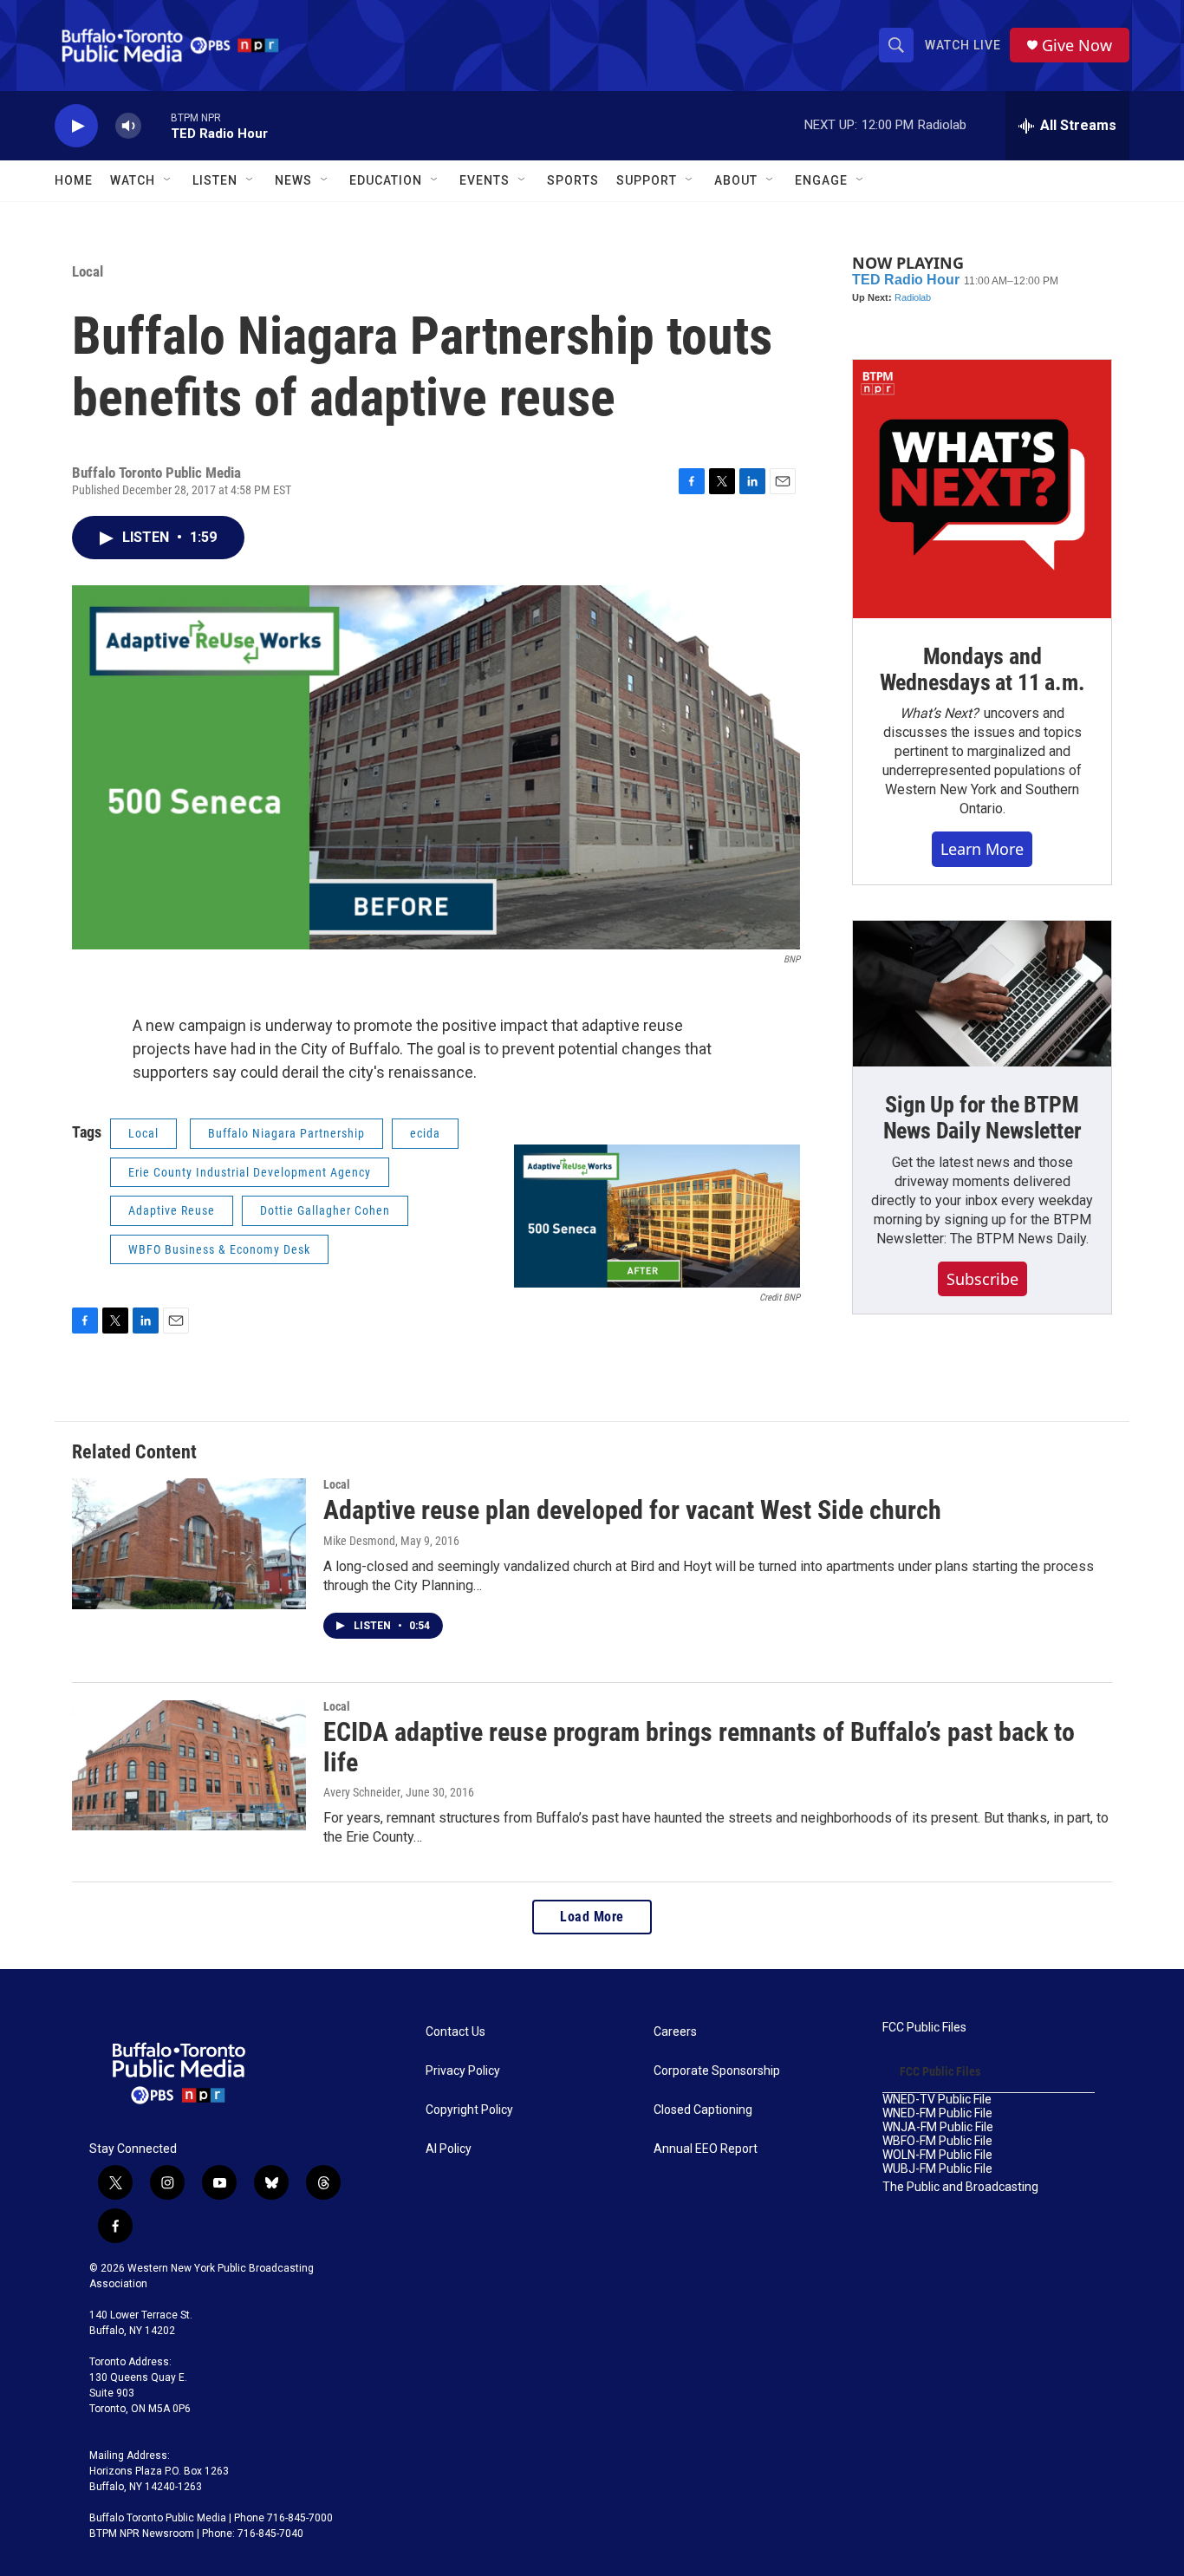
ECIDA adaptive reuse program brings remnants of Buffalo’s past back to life (699, 1747)
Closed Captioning (703, 2110)
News (293, 180)
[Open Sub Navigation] (168, 180)
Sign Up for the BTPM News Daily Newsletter (982, 1118)
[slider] (156, 125)
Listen (215, 180)
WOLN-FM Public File (937, 2155)
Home (74, 180)
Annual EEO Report (706, 2149)
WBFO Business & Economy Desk (219, 1249)
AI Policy (449, 2149)
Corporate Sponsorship (717, 2071)
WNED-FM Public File (937, 2113)
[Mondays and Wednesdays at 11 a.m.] (982, 489)
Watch (133, 180)
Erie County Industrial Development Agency (250, 1172)
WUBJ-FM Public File (937, 2169)
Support (647, 180)
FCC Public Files (924, 2028)
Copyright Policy (469, 2110)
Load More (592, 1917)
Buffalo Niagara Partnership (286, 1133)
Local (88, 271)
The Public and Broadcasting (960, 2187)
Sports (573, 180)
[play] (76, 126)
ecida (425, 1133)
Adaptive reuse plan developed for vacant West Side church (632, 1510)
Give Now (1077, 46)
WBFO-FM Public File (937, 2141)
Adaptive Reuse (172, 1210)
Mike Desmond (359, 1541)
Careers (675, 2032)
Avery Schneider (362, 1792)
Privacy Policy (463, 2071)
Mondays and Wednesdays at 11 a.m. (982, 669)
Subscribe (982, 1279)
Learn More (982, 849)
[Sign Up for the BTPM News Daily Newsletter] (982, 994)
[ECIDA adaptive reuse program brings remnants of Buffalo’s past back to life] (189, 1765)
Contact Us (455, 2032)
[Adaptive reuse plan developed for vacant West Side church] (189, 1543)
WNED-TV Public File (937, 2100)
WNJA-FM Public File (938, 2127)
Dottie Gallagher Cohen (325, 1210)
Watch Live (963, 45)
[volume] (128, 126)
